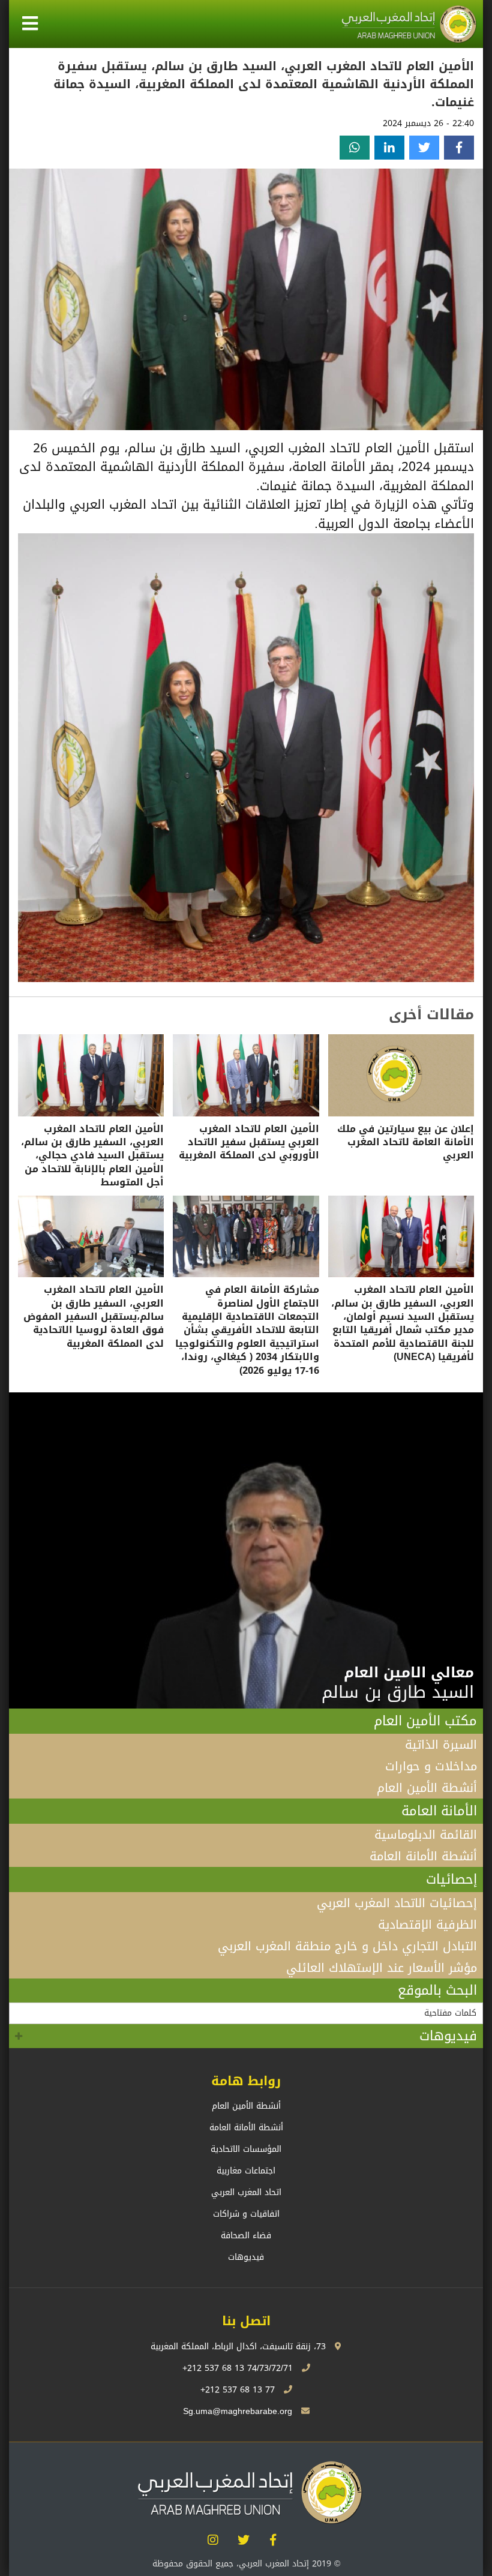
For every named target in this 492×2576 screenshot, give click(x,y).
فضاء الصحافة (246, 2236)
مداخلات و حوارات (431, 1766)
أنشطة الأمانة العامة (423, 1856)
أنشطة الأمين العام (427, 1788)
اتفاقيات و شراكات (246, 2214)
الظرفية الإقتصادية (427, 1925)
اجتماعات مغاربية (246, 2171)
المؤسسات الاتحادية (246, 2149)
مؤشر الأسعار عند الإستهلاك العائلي (382, 1968)
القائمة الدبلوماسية (426, 1835)
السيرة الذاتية (441, 1745)
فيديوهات (448, 2036)
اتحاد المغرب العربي (246, 2192)
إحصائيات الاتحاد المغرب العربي (397, 1903)
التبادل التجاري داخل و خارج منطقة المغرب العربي (347, 1946)
